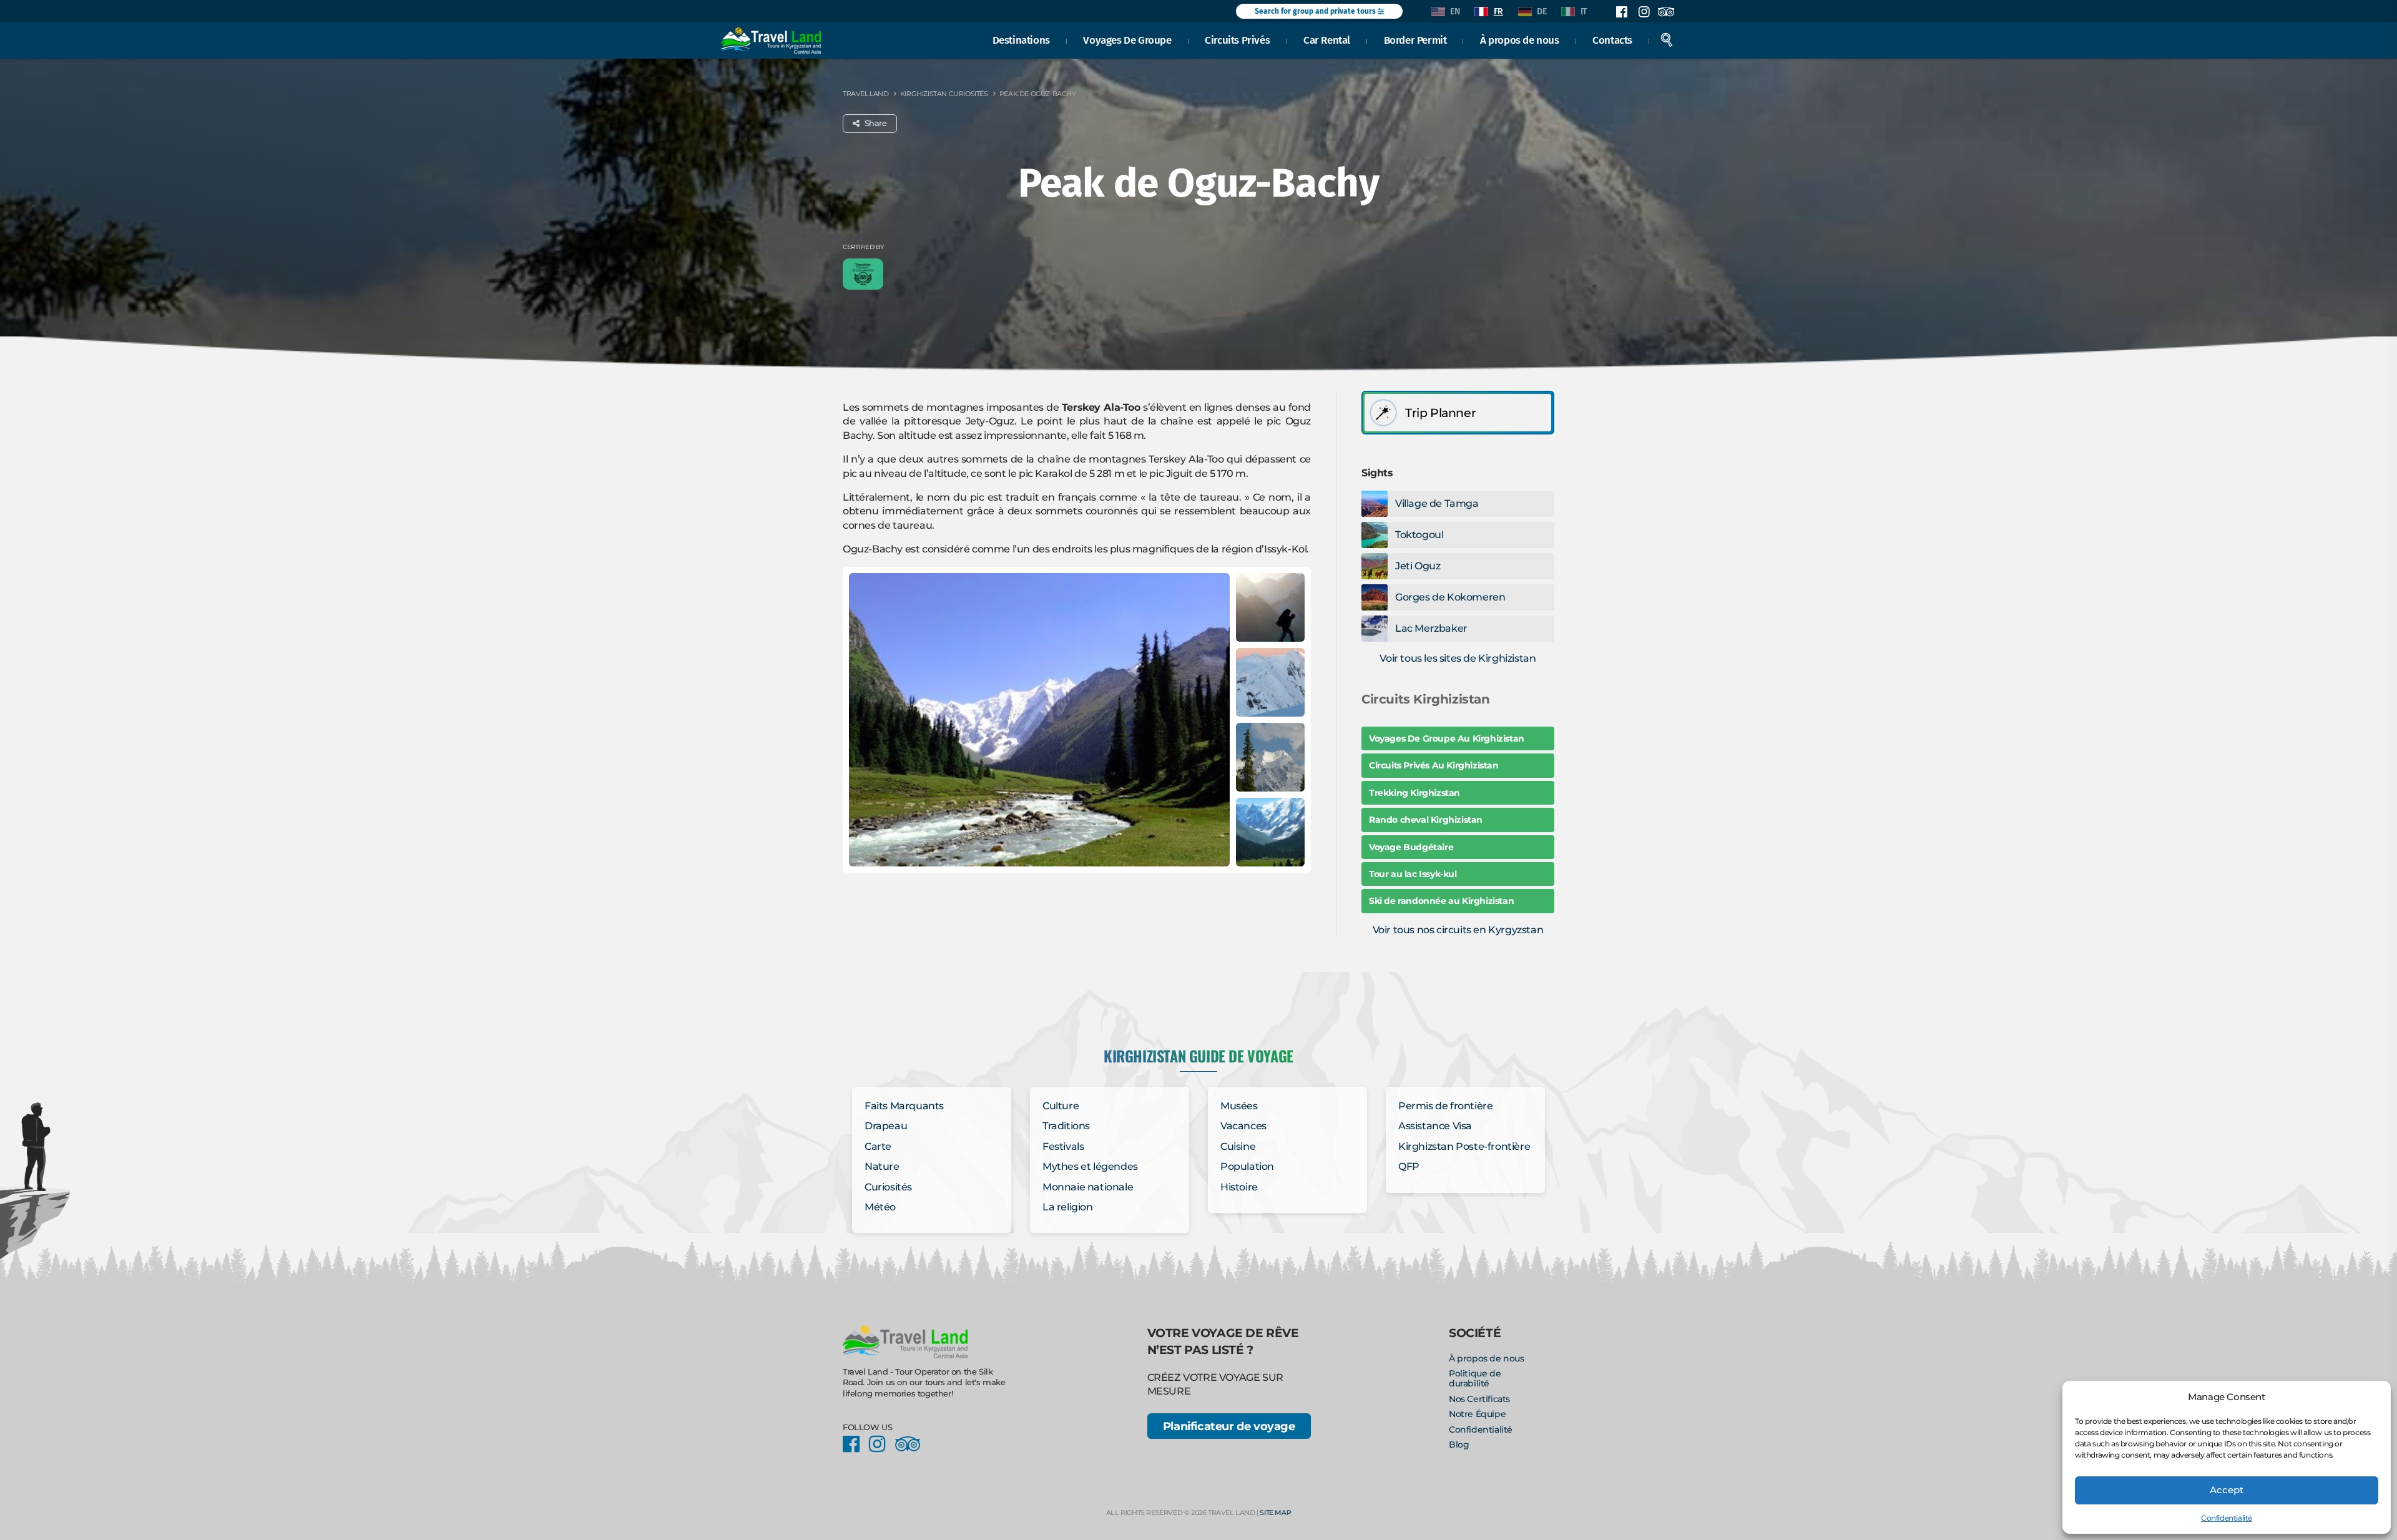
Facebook (1622, 12)
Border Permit (1415, 40)
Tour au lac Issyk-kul (1413, 874)
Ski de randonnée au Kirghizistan (1441, 901)
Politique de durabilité (1475, 1378)
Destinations (1021, 40)
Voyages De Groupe (1127, 40)
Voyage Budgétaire (1411, 847)
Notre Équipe (1477, 1414)
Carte (878, 1146)
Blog (1459, 1444)
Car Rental (1327, 40)
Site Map (1275, 1513)
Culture (1061, 1106)
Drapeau (886, 1126)
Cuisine (1238, 1146)
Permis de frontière (1445, 1106)
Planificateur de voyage (1229, 1426)
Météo (880, 1207)
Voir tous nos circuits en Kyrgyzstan (1458, 930)
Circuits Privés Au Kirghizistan (1434, 765)
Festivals (1063, 1146)
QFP (1409, 1166)
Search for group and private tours (1316, 11)
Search (1667, 40)
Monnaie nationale (1088, 1187)
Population (1247, 1166)
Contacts (1612, 40)
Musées (1239, 1106)
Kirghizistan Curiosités (944, 94)
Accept (2227, 1490)
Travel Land (866, 94)
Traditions (1066, 1126)
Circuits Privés (1237, 40)
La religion (1068, 1207)
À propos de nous (1520, 40)
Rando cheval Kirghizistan (1426, 820)
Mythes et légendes (1090, 1166)
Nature (882, 1166)
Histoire (1239, 1187)
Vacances (1243, 1126)
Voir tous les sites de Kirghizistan (1458, 658)
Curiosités (888, 1187)
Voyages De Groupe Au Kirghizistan (1447, 738)
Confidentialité (2227, 1518)
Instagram (1644, 12)
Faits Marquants (904, 1106)
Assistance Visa (1435, 1126)
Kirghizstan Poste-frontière (1464, 1146)
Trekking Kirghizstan (1414, 793)
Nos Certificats (1479, 1399)
